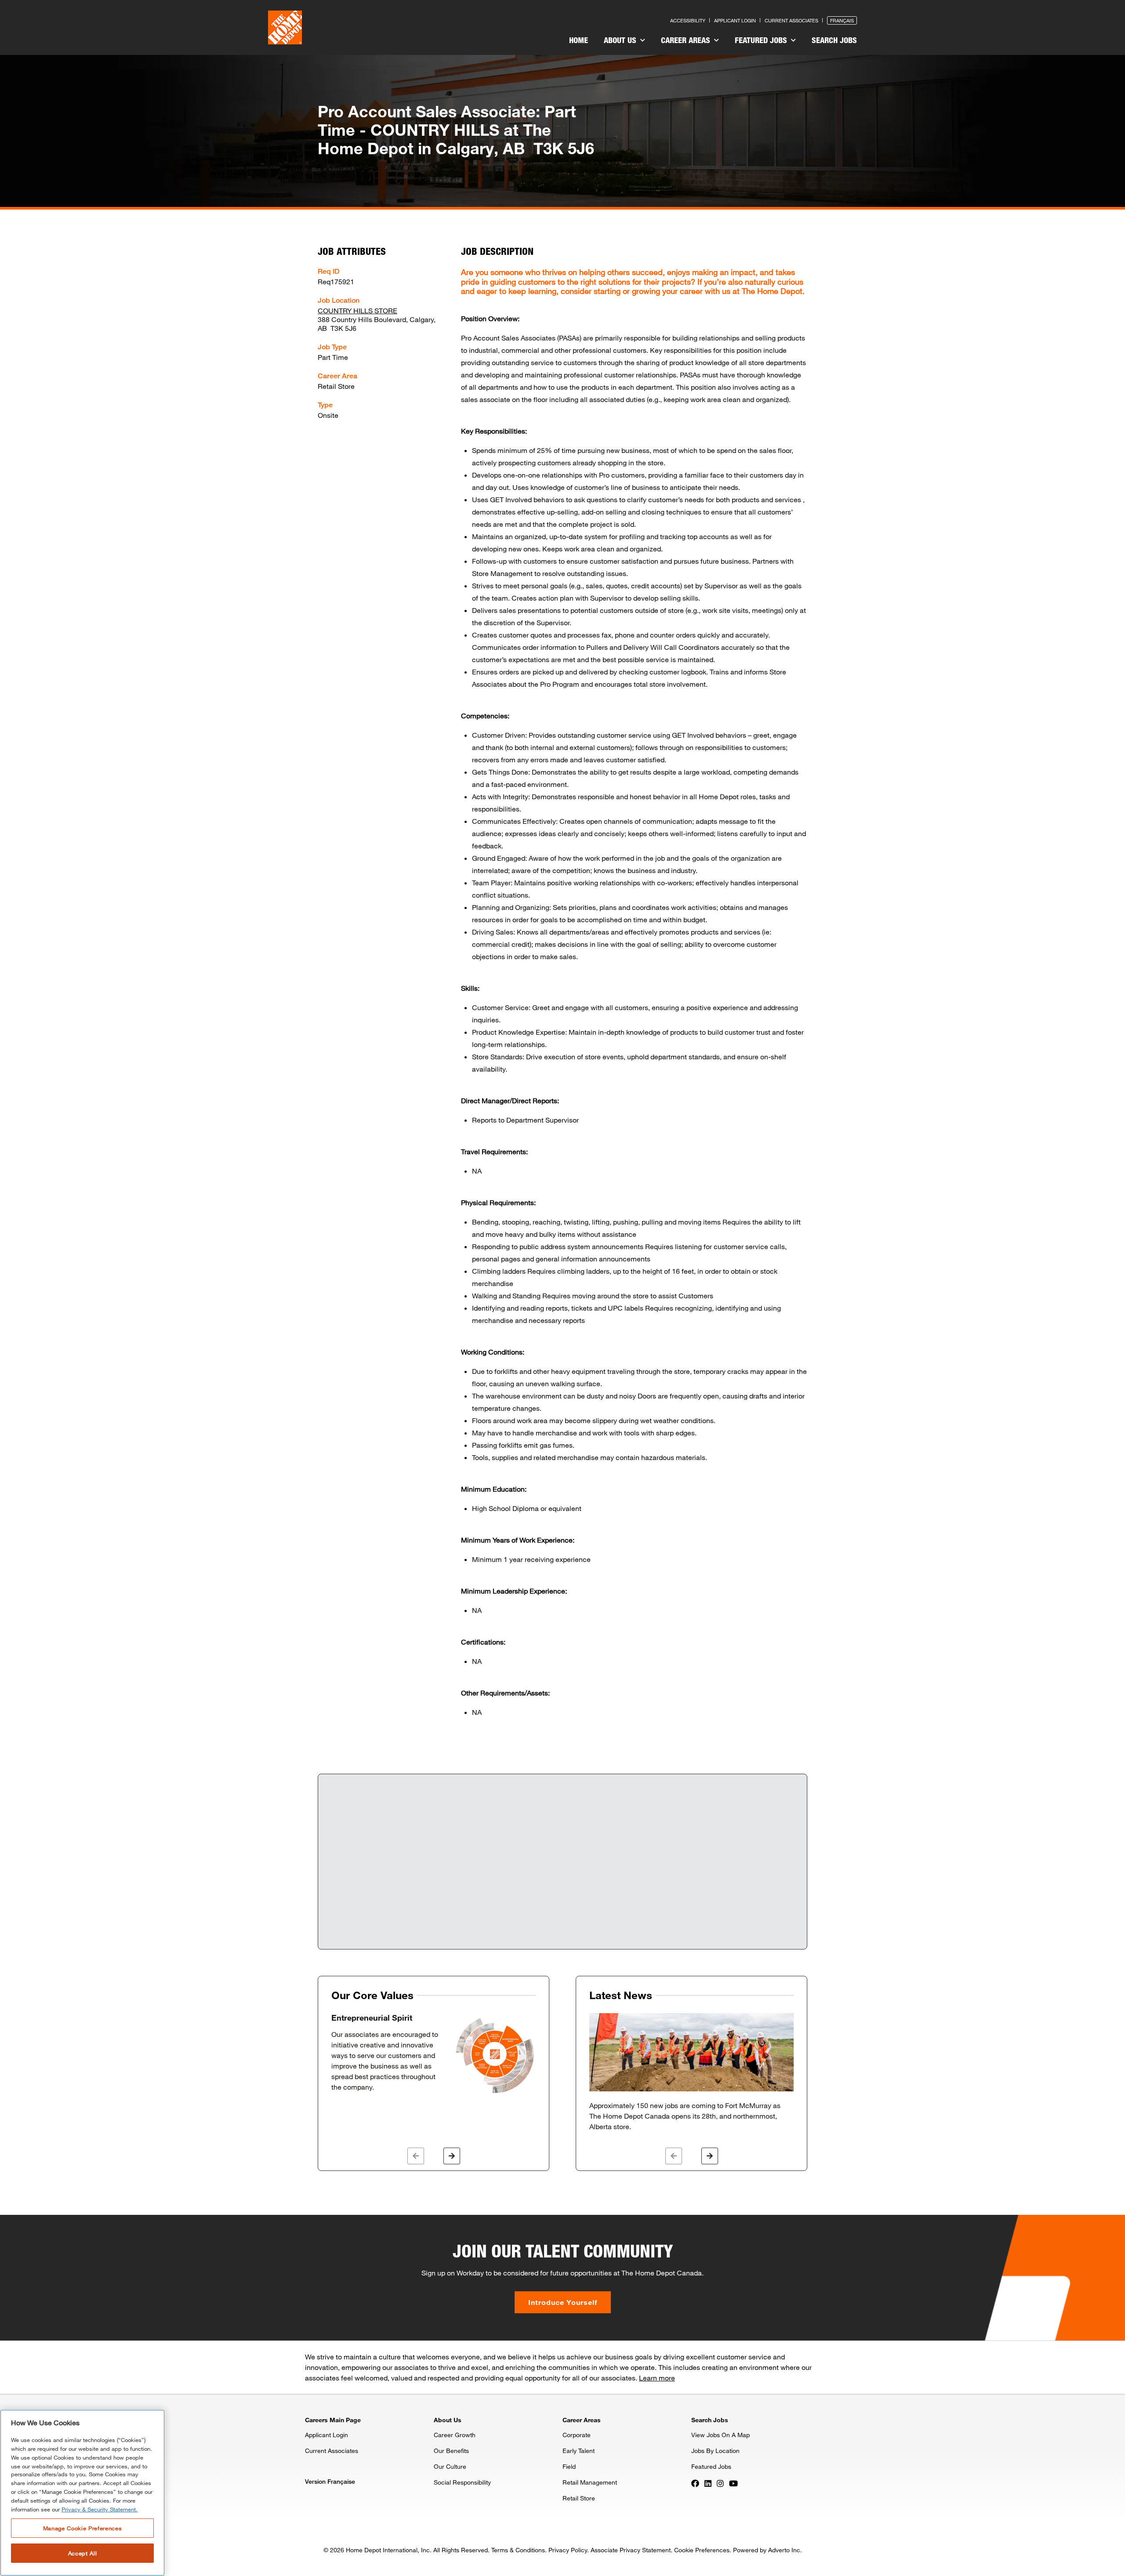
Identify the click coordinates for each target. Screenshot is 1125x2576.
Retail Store (579, 2498)
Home (579, 40)
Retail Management (590, 2482)
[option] (434, 2054)
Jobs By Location (715, 2451)
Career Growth (455, 2435)
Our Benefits (451, 2451)
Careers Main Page (333, 2420)
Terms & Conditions (518, 2550)
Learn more (657, 2378)
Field (569, 2466)
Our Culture (450, 2466)
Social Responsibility (462, 2482)
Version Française (330, 2481)
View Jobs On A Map (720, 2435)
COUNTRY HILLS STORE (357, 310)
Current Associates (791, 20)
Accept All (83, 2553)
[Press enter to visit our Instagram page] (720, 2483)
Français (842, 20)
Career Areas (687, 40)
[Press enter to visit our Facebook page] (695, 2483)
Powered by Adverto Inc (767, 2550)
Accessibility (688, 20)
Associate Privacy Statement (631, 2550)
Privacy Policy (568, 2550)
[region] (82, 2493)
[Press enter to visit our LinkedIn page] (708, 2483)
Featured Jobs (762, 40)
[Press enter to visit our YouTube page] (733, 2483)
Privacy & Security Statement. (100, 2509)
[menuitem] (579, 41)
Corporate (577, 2435)
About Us (621, 40)
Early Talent (579, 2451)
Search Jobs (834, 40)
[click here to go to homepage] (285, 27)
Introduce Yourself (563, 2302)
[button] (416, 2156)
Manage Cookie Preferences (82, 2528)
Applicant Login (735, 20)
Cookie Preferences (702, 2550)
